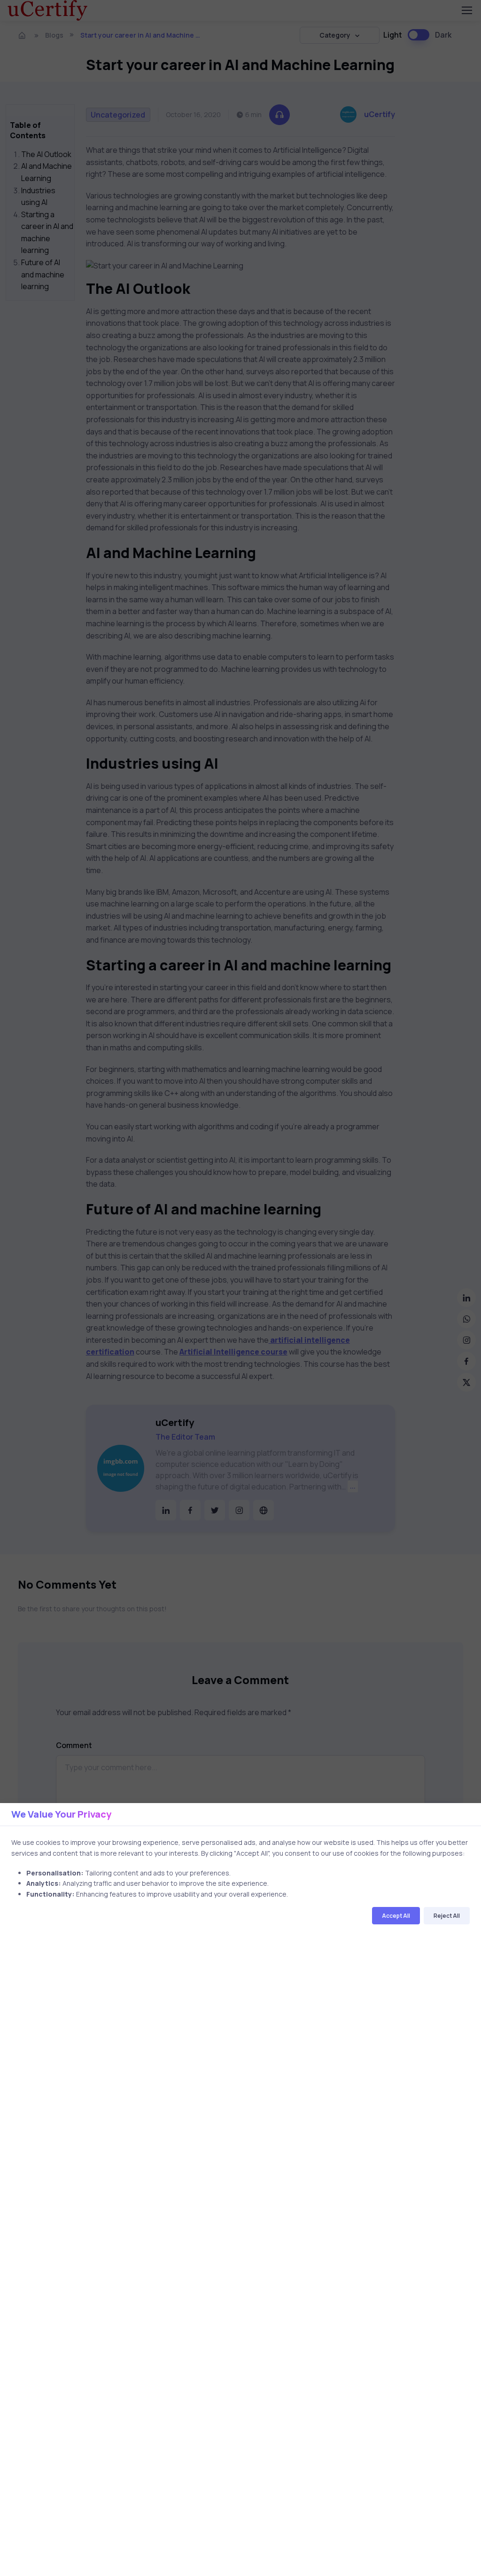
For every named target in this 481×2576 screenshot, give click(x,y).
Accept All (396, 1916)
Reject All (447, 1916)
